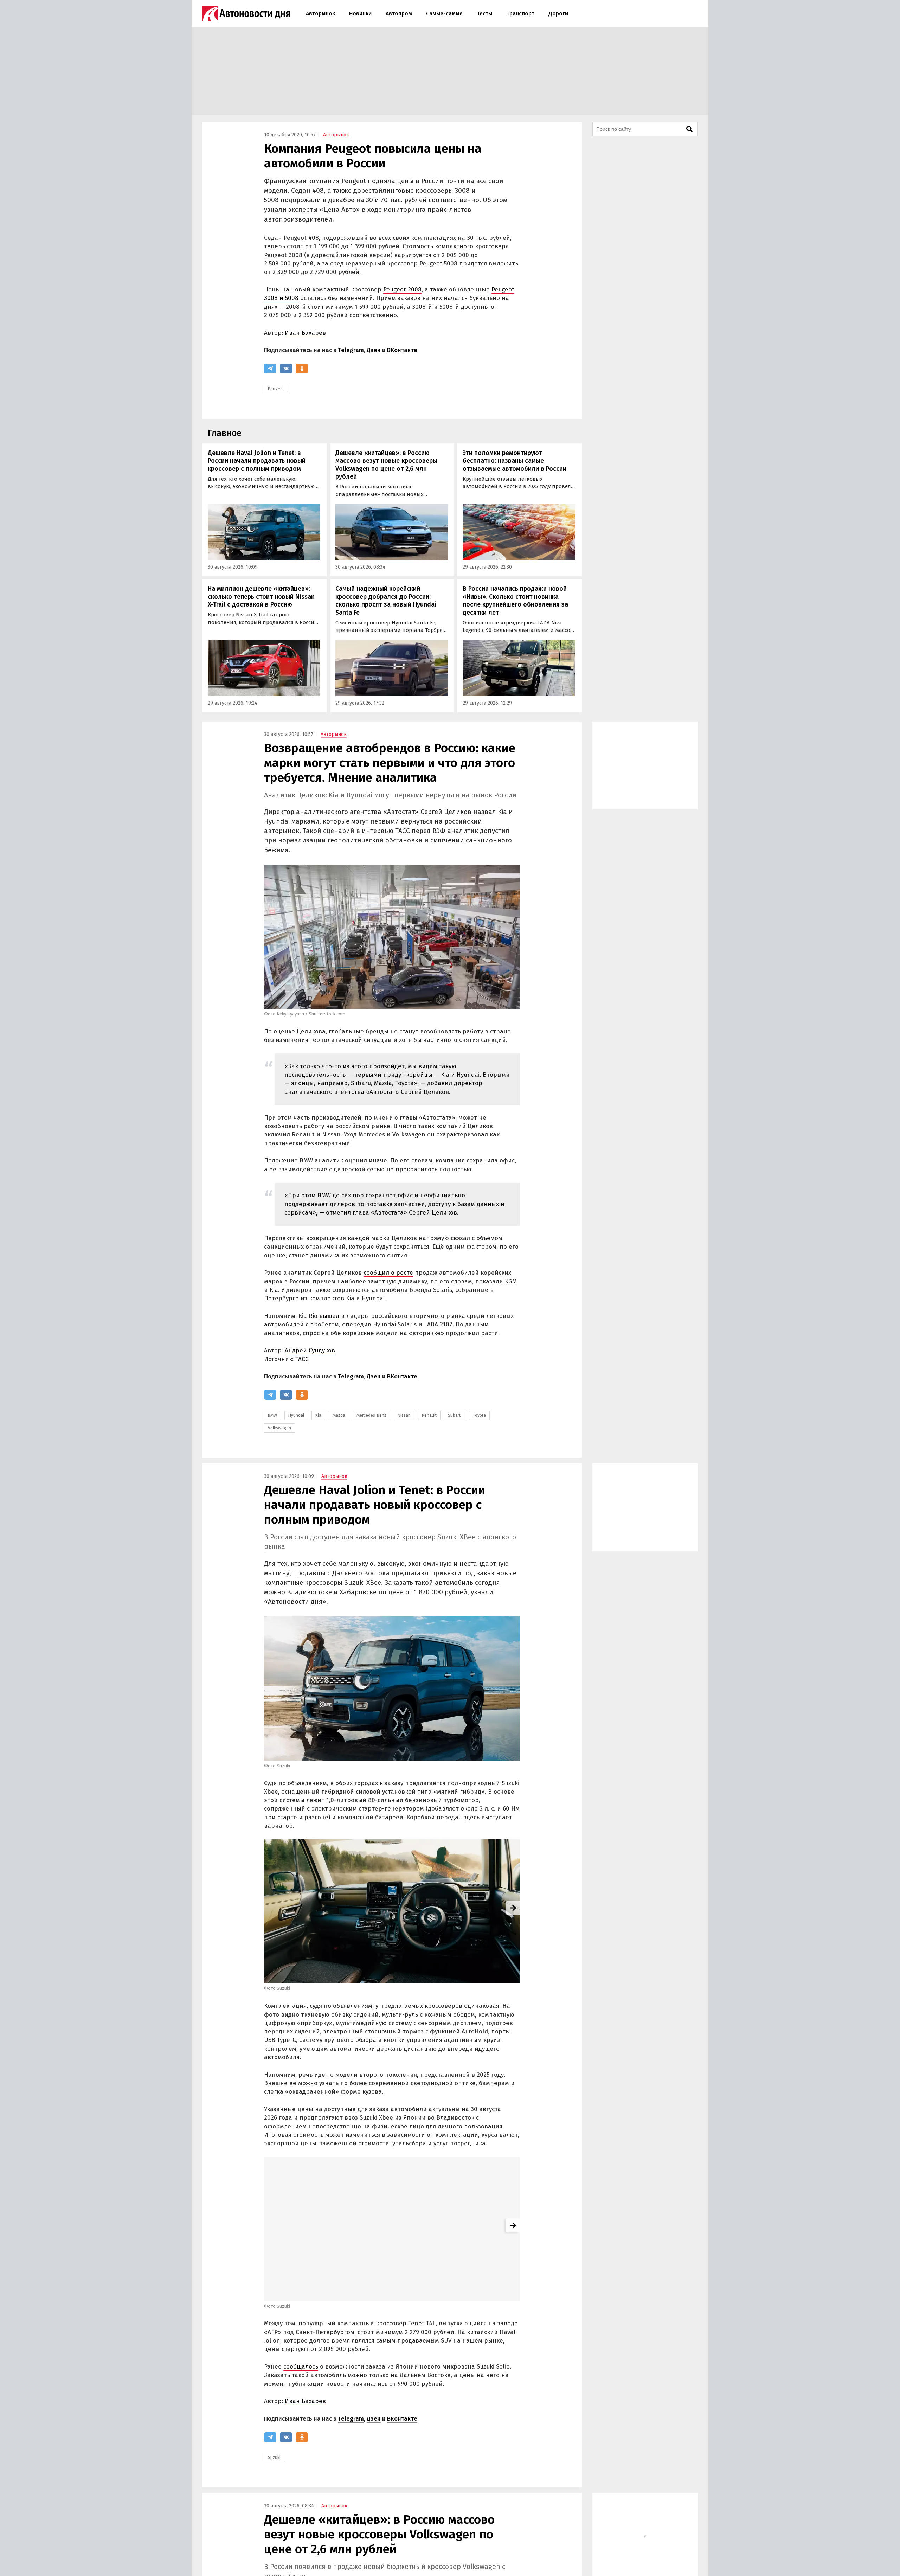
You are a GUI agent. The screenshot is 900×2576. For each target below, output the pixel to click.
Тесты (484, 14)
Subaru (455, 1415)
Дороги (558, 14)
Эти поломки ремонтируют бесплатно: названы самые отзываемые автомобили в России (515, 461)
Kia (318, 1415)
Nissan (404, 1415)
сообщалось (301, 2367)
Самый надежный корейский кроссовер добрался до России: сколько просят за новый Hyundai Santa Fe (386, 601)
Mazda (339, 1415)
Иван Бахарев (305, 333)
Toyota (479, 1415)
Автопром (399, 14)
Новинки (360, 14)
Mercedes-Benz (371, 1415)
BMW (272, 1415)
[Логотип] (246, 13)
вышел (329, 1316)
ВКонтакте (402, 350)
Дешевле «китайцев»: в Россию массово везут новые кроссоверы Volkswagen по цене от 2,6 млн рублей (386, 465)
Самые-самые (444, 14)
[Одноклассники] (302, 369)
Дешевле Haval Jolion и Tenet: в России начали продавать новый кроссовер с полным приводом (257, 461)
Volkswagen (279, 1428)
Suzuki (274, 2458)
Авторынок (320, 14)
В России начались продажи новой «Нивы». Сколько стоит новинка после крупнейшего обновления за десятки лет (515, 601)
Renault (429, 1415)
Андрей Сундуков (310, 1350)
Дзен (374, 350)
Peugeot (276, 389)
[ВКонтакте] (286, 369)
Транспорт (520, 14)
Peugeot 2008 (402, 290)
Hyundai (296, 1415)
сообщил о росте (388, 1273)
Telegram (351, 350)
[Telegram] (270, 369)
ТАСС (302, 1359)
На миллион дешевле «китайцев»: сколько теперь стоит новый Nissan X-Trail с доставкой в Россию (261, 597)
